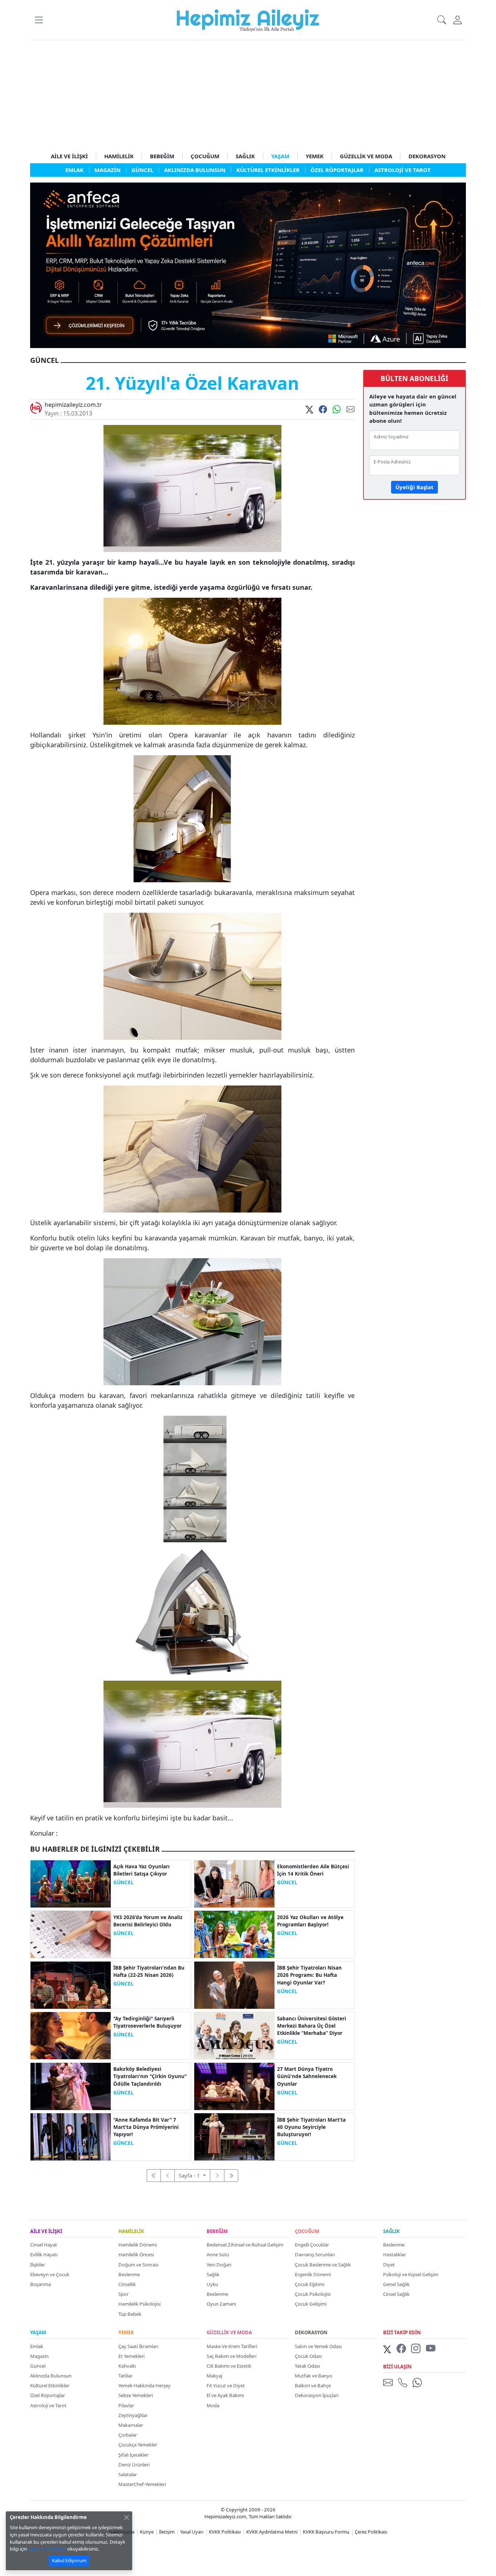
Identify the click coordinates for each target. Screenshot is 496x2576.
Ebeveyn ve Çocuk (50, 2274)
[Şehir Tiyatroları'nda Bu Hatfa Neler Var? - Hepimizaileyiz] (71, 1984)
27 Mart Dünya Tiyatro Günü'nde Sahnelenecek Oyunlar (307, 2076)
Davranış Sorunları (315, 2254)
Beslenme (129, 2274)
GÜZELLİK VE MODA (366, 156)
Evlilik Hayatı (44, 2254)
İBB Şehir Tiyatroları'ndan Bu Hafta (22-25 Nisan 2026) (149, 1971)
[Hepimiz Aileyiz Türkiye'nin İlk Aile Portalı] (248, 19)
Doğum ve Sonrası (138, 2265)
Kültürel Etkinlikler (50, 2385)
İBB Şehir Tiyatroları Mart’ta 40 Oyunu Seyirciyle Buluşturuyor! (311, 2127)
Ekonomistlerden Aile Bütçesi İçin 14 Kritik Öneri (313, 1870)
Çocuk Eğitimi (310, 2284)
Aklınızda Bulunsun (51, 2376)
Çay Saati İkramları (138, 2346)
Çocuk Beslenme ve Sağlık (323, 2265)
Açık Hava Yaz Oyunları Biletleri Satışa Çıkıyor (141, 1870)
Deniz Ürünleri (134, 2465)
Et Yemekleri (131, 2356)
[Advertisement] (248, 95)
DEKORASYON (427, 156)
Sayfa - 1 (190, 2175)
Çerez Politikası (371, 2532)
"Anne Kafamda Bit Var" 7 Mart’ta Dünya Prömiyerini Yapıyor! (146, 2127)
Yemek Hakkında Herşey (145, 2385)
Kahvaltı (127, 2366)
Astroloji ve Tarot (48, 2405)
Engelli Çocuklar (312, 2245)
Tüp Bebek (130, 2314)
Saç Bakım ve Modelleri (231, 2356)
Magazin (39, 2356)
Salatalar (128, 2474)
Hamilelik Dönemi (138, 2245)
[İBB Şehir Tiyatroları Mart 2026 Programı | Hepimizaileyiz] (234, 2136)
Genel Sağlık (396, 2284)
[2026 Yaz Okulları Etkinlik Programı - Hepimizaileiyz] (234, 1934)
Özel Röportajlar (48, 2395)
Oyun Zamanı (221, 2304)
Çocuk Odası (308, 2356)
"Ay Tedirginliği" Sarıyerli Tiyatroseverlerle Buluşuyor (147, 2022)
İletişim (167, 2532)
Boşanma (40, 2284)
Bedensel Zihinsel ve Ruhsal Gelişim (245, 2245)
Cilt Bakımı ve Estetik (229, 2366)
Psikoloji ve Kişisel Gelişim (411, 2274)
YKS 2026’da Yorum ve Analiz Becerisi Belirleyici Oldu (148, 1921)
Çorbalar (128, 2435)
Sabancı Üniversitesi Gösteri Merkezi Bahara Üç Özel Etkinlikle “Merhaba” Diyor (312, 2026)
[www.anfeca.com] (248, 265)
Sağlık (213, 2274)
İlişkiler (38, 2265)
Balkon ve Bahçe (313, 2385)
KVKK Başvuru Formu (326, 2532)
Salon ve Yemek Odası (318, 2346)
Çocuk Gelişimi (311, 2304)
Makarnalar (131, 2425)
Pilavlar (126, 2405)
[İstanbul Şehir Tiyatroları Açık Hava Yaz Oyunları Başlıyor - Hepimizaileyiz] (71, 1883)
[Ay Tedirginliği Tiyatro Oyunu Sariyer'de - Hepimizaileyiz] (71, 2035)
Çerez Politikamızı (47, 2549)
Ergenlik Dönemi (313, 2274)
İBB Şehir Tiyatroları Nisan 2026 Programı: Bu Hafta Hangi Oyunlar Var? (309, 1975)
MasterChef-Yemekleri (142, 2484)
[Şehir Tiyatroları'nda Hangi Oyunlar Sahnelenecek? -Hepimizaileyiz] (234, 2086)
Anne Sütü (218, 2254)
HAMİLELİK (119, 156)
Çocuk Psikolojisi (313, 2294)
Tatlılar (125, 2376)
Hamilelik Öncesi (136, 2254)
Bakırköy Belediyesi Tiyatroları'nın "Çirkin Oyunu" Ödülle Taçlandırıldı (150, 2076)
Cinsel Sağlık (396, 2294)
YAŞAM (280, 156)
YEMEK (315, 156)
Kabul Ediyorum (69, 2560)
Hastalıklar (395, 2254)
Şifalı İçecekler (133, 2455)
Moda (213, 2405)
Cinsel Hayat (44, 2245)
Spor (123, 2294)
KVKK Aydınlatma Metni (272, 2532)
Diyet (389, 2265)
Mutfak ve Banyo (314, 2376)
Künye (147, 2532)
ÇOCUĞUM (205, 156)
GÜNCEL (123, 1882)
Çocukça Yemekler (138, 2445)
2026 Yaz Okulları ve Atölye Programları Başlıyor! (310, 1921)
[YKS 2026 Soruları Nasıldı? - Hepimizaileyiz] (71, 1934)
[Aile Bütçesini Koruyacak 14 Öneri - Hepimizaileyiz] (234, 1883)
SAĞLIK (245, 156)
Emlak (37, 2346)
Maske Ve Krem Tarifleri (232, 2346)
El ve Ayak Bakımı (225, 2395)
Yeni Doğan (219, 2265)
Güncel (38, 2366)
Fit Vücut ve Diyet (226, 2385)
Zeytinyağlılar (133, 2415)
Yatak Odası (307, 2366)
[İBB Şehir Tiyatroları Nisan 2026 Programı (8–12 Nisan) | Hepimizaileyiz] (234, 1984)
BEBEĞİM (162, 156)
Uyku (212, 2284)
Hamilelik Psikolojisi (139, 2304)
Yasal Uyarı (192, 2532)
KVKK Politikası (225, 2532)
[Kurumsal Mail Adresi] (389, 2382)
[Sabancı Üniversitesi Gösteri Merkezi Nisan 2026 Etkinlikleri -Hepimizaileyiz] (234, 2035)
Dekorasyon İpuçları (317, 2395)
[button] (39, 20)
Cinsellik (127, 2284)
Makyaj (214, 2376)
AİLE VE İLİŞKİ (69, 156)
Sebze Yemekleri (136, 2395)
